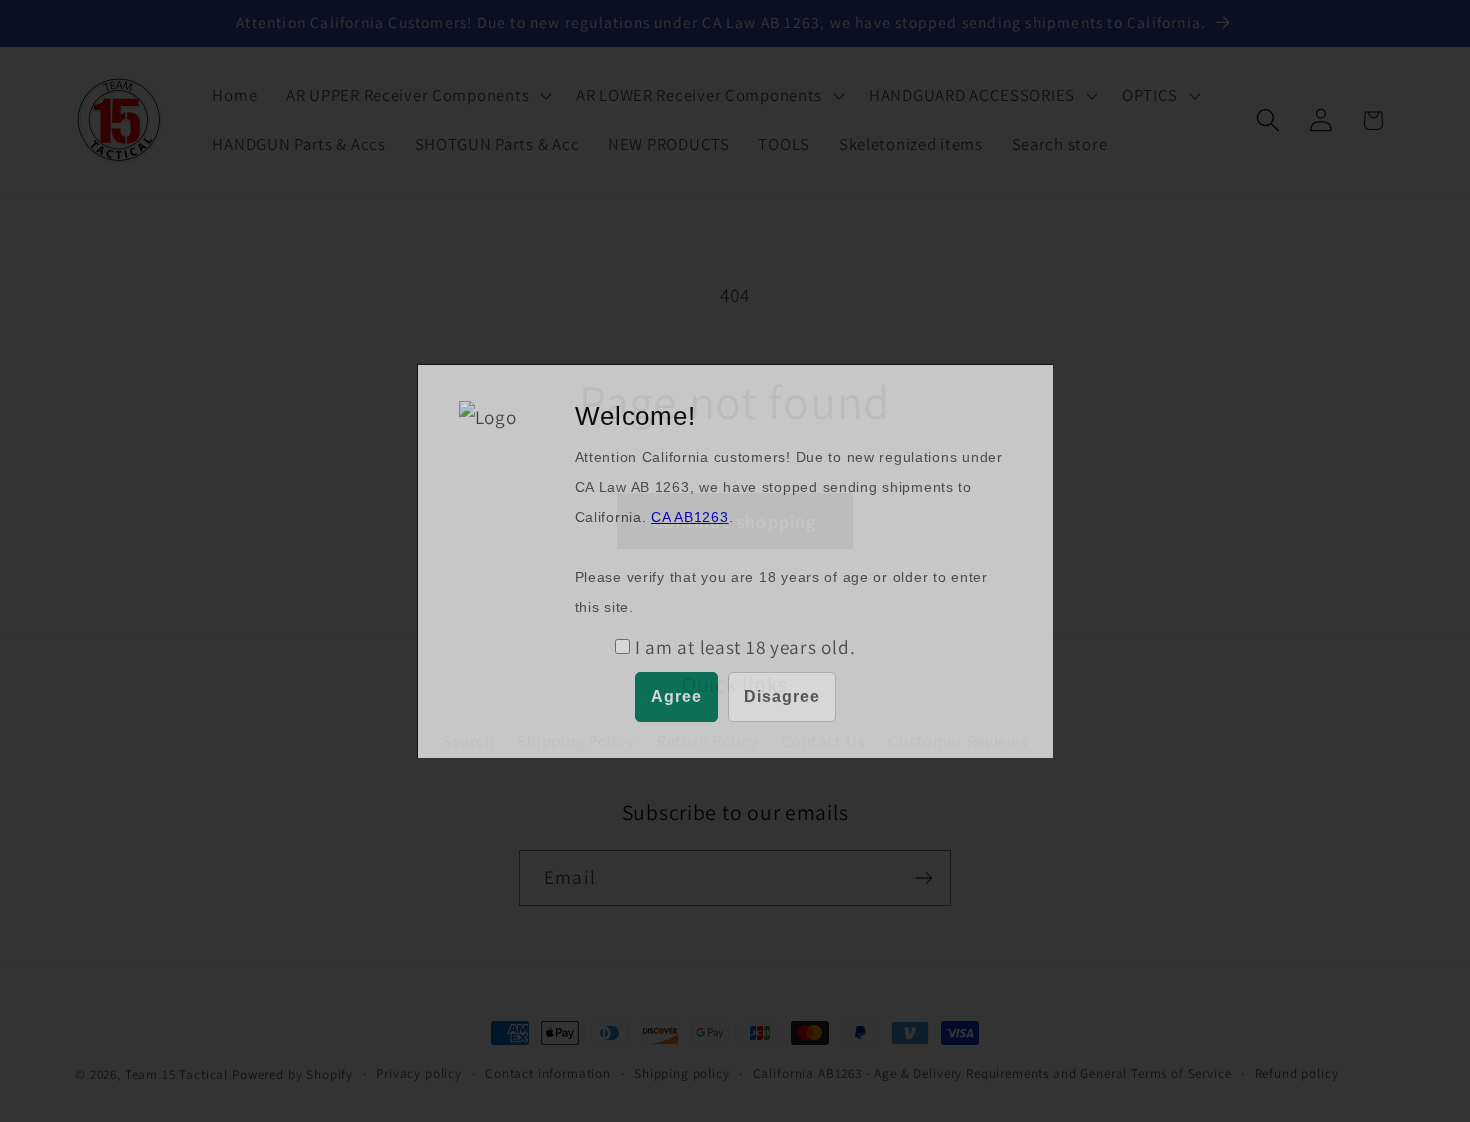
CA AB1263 (689, 517)
